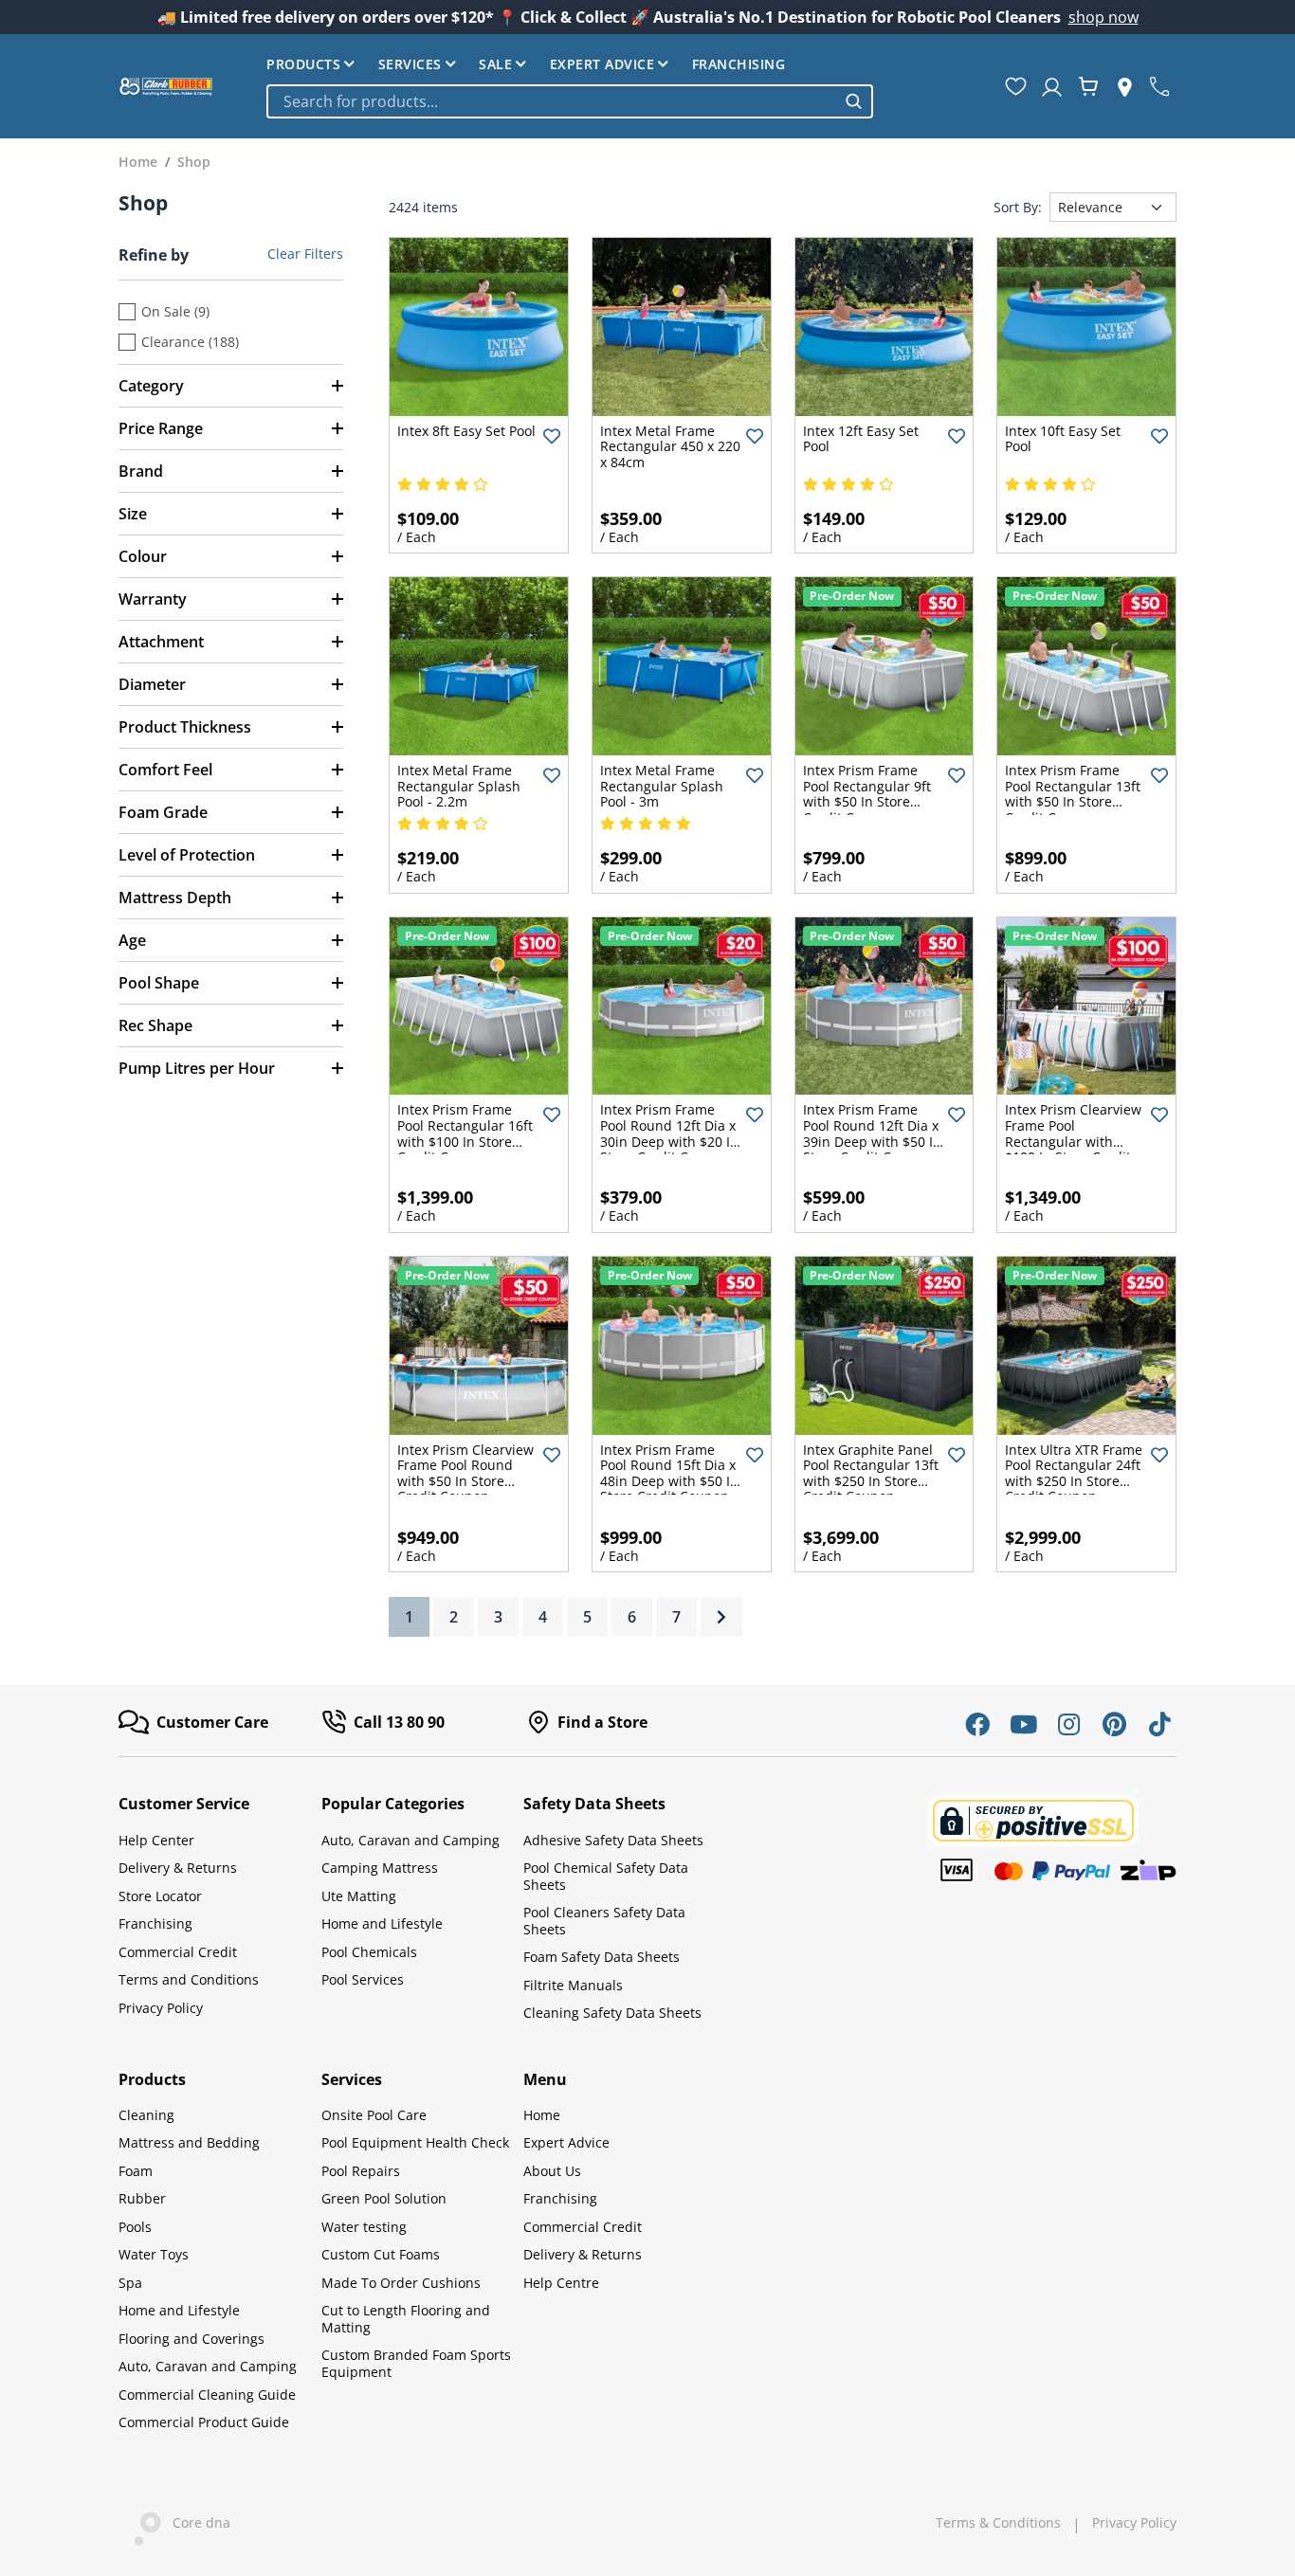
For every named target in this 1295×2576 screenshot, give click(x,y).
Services (410, 64)
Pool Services (363, 1979)
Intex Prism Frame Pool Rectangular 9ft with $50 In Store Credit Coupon (867, 794)
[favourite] (1016, 86)
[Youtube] (1023, 1724)
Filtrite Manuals (573, 1985)
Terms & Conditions (998, 2523)
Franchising (739, 64)
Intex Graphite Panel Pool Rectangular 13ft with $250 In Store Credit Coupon (871, 1473)
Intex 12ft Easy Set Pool (861, 439)
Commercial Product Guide (204, 2422)
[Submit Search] (854, 101)
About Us (552, 2171)
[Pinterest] (1114, 1724)
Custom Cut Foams (381, 2254)
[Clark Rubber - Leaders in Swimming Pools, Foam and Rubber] (166, 86)
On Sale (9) (175, 312)
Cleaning (146, 2115)
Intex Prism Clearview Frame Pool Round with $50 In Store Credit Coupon (465, 1473)
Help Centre (561, 2283)
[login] (1052, 86)
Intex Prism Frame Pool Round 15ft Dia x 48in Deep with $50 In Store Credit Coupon (669, 1473)
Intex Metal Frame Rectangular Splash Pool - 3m (662, 786)
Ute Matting (359, 1896)
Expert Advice (602, 64)
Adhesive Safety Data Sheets (613, 1840)
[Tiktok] (1159, 1724)
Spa (130, 2283)
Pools (135, 2227)
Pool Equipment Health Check (415, 2142)
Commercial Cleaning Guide (207, 2395)
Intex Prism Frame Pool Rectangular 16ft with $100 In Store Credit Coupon (465, 1133)
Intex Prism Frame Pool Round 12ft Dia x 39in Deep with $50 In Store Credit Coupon (872, 1133)
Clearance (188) (190, 342)
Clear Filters (305, 254)
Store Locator (160, 1896)
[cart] (1088, 86)
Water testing (364, 2227)
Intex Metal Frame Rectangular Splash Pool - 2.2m (459, 786)
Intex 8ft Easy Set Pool (466, 431)
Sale (495, 64)
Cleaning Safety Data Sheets (612, 2013)
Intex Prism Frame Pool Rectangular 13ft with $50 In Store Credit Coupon (1073, 794)
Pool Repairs (361, 2171)
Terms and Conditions (189, 1979)
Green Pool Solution (384, 2198)
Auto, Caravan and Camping (410, 1840)
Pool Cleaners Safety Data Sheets (604, 1921)
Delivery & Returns (178, 1868)
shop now (1103, 17)
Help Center (156, 1840)
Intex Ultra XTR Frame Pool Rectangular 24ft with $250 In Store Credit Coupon (1074, 1473)
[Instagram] (1068, 1724)
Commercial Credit (178, 1952)
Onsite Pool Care (374, 2115)
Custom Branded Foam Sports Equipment (416, 2363)
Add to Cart (479, 400)
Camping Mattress (380, 1868)
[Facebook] (977, 1724)
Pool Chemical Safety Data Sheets (606, 1876)
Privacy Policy (161, 2008)
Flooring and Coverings (192, 2339)
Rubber (142, 2198)
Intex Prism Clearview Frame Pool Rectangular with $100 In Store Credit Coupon (1073, 1141)
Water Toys (154, 2254)
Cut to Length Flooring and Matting (406, 2319)
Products (303, 64)
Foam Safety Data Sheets (602, 1957)
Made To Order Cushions (401, 2283)
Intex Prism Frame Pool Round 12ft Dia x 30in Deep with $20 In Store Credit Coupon (669, 1133)
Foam (136, 2171)
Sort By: (1018, 208)
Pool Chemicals (369, 1952)
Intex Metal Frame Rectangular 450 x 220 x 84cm (670, 446)
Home (542, 2115)
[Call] (1159, 86)
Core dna (196, 2522)
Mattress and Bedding (189, 2142)
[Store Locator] (1125, 86)
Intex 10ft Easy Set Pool (1063, 439)
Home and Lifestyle (382, 1923)
